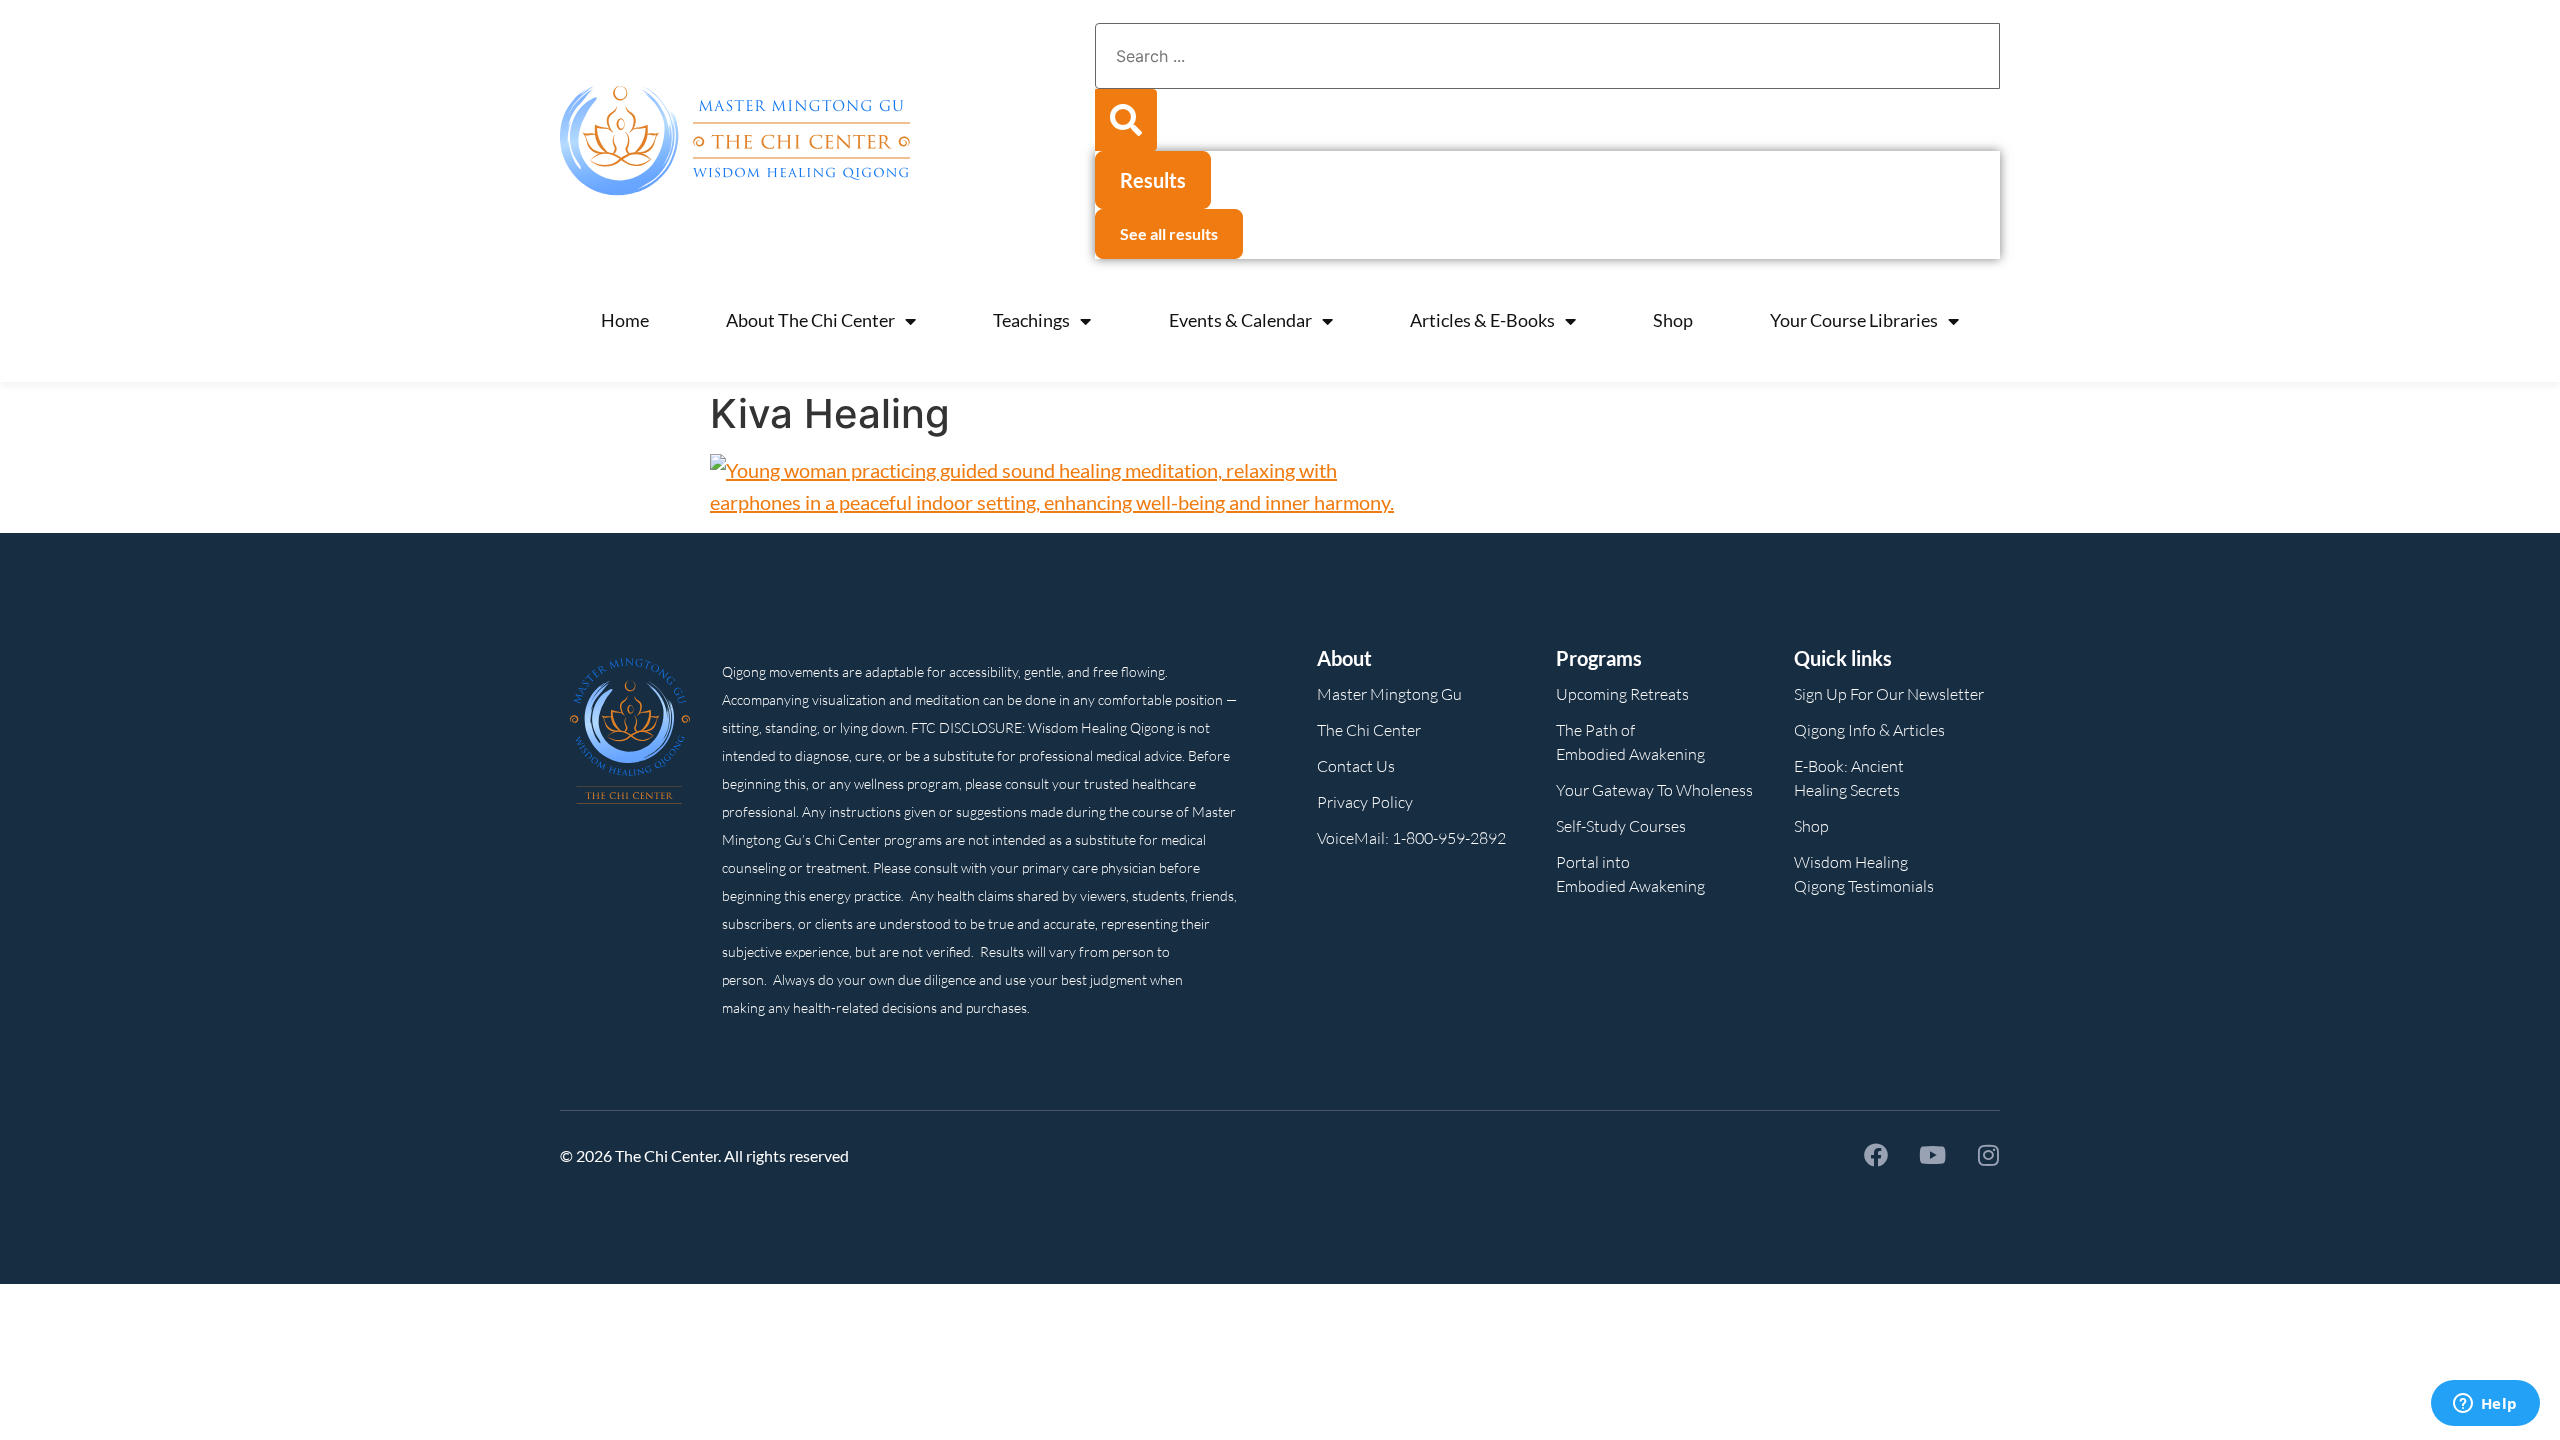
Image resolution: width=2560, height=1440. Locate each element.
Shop (1673, 320)
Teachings (1031, 320)
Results (1153, 180)
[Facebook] (1876, 1155)
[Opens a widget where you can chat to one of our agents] (2485, 1405)
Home (625, 320)
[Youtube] (1932, 1155)
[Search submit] (1126, 120)
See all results (1169, 233)
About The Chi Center (810, 320)
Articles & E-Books (1482, 320)
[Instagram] (1988, 1155)
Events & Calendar (1240, 320)
